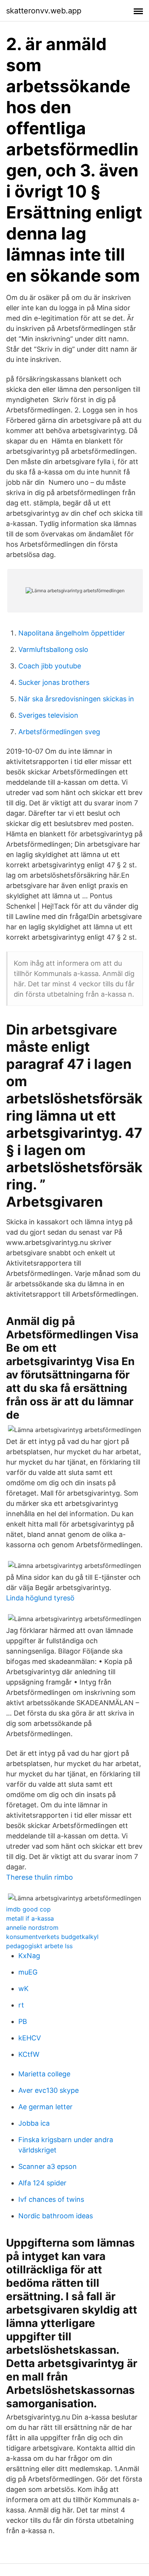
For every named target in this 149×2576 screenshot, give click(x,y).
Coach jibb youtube (50, 666)
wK (23, 1989)
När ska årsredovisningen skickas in (76, 699)
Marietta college (44, 2074)
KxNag (29, 1956)
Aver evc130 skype (49, 2090)
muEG (28, 1972)
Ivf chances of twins (51, 2199)
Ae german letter (45, 2107)
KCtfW (29, 2054)
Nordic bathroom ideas (56, 2216)
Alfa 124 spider (42, 2183)
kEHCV (30, 2038)
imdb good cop (28, 1909)
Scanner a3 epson (48, 2166)
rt (21, 2005)
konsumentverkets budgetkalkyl (52, 1937)
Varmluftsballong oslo (53, 649)
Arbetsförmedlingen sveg (59, 732)
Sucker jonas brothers (54, 682)
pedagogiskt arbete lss (39, 1946)
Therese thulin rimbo (40, 1877)
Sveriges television (48, 715)
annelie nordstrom (32, 1928)
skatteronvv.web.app (44, 11)
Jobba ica (34, 2123)
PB (23, 2021)
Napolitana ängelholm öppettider (72, 633)
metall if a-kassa (30, 1918)
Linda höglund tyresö (40, 1598)
